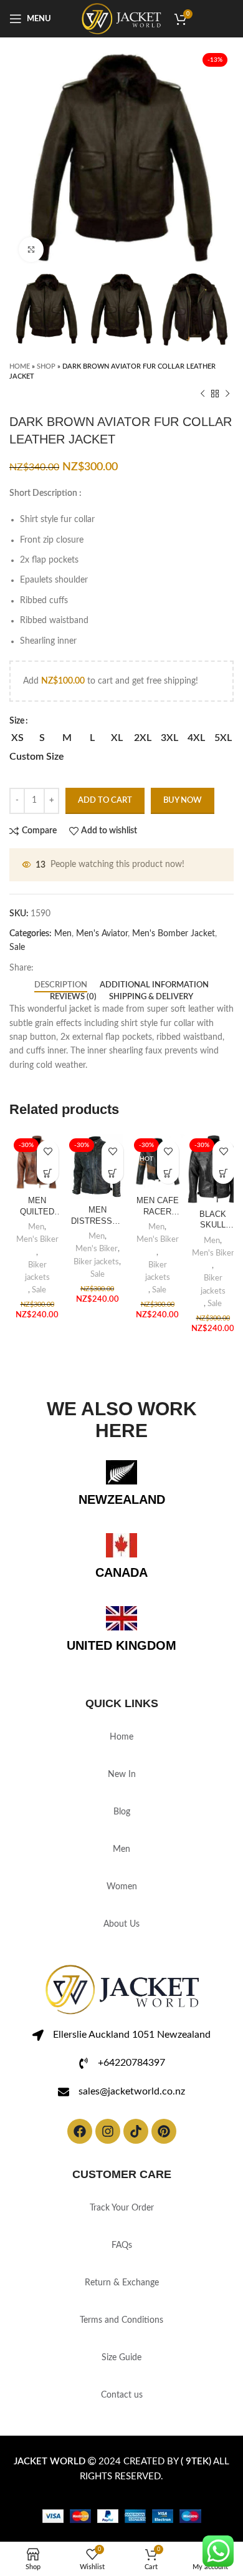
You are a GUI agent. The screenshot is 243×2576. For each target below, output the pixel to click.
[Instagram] (108, 2131)
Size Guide (121, 2358)
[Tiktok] (136, 2131)
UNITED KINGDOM (121, 1645)
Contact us (122, 2395)
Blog (122, 1812)
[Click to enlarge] (31, 249)
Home (20, 366)
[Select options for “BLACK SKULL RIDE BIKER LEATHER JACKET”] (223, 1173)
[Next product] (227, 394)
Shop (46, 366)
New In (122, 1775)
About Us (121, 1924)
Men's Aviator (102, 934)
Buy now (183, 801)
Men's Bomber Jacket (174, 934)
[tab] (61, 985)
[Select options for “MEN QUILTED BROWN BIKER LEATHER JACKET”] (48, 1173)
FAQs (122, 2245)
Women (122, 1887)
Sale (17, 947)
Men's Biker (37, 1239)
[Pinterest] (164, 2131)
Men (63, 934)
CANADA (121, 1572)
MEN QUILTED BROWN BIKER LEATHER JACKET (37, 1207)
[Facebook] (80, 2131)
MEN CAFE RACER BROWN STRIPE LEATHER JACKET (158, 1207)
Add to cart (105, 801)
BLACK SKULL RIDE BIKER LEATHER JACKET (213, 1221)
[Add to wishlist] (48, 1151)
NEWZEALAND (122, 1499)
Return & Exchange (122, 2283)
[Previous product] (202, 394)
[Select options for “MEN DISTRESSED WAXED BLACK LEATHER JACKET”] (112, 1173)
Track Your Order (122, 2208)
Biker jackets (37, 1271)
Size (17, 721)
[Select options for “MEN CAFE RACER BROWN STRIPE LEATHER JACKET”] (168, 1173)
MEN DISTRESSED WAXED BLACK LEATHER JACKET (97, 1216)
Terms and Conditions (121, 2320)
